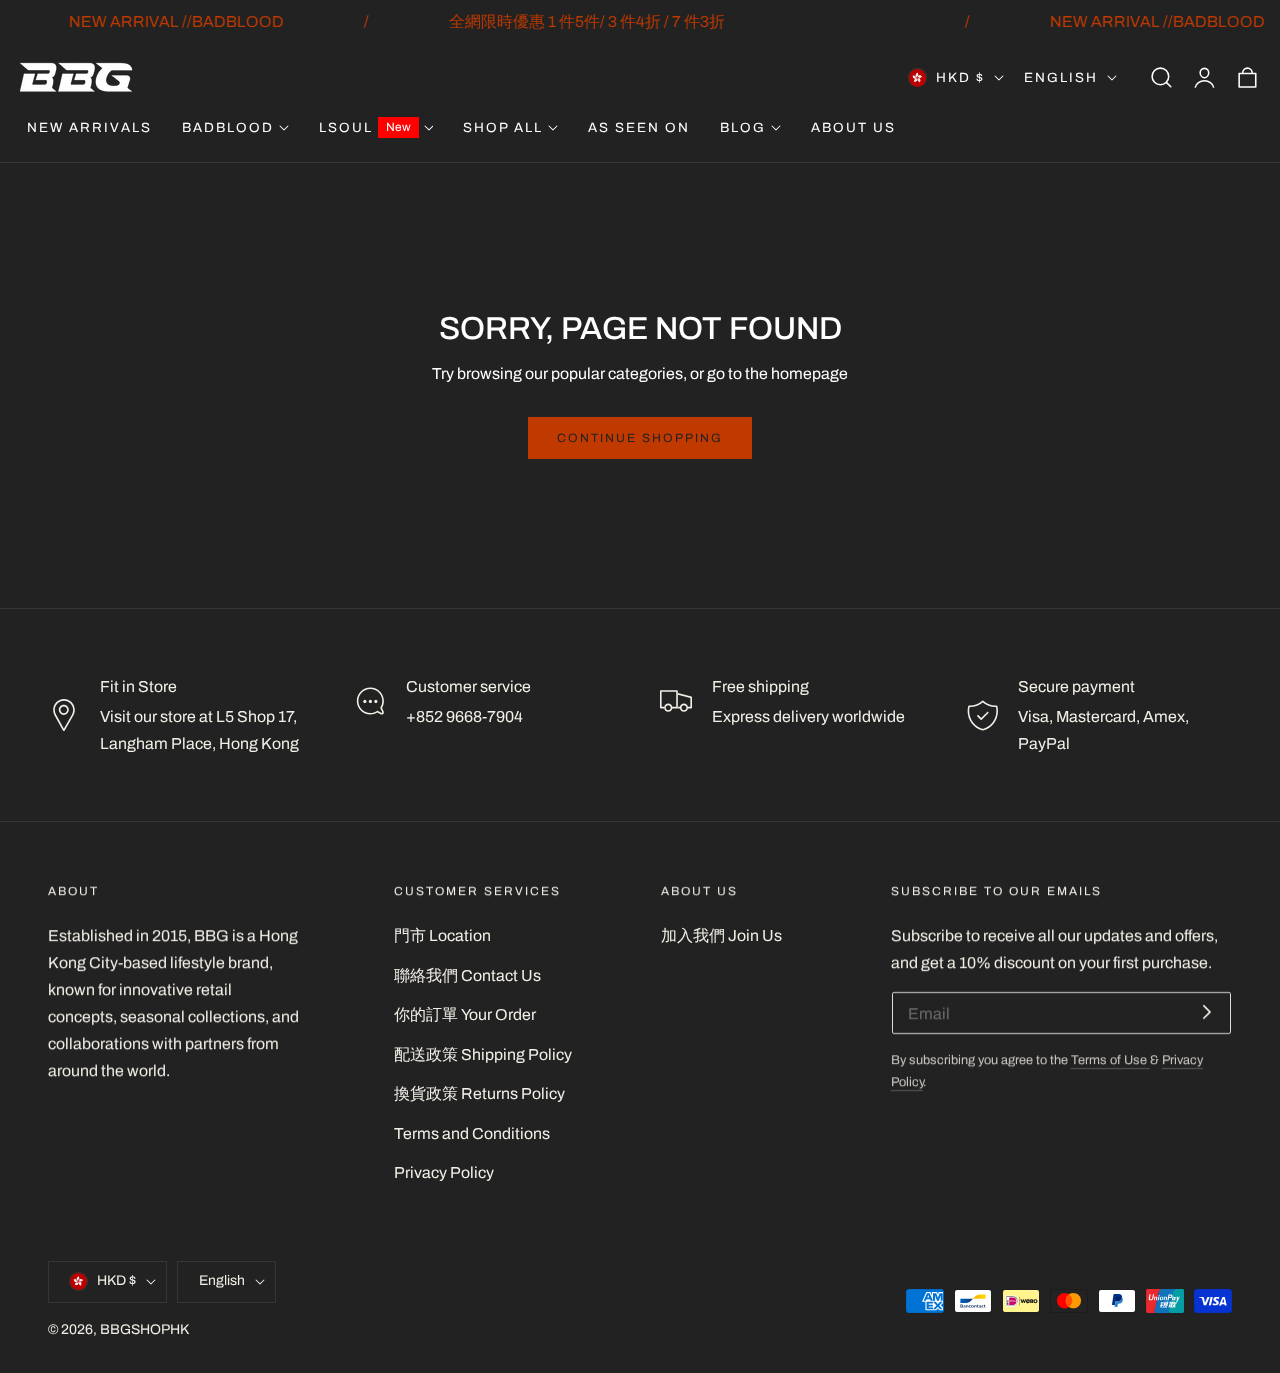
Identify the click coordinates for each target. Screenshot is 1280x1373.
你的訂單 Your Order (465, 1014)
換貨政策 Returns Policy (479, 1093)
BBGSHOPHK (144, 1328)
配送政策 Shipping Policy (483, 1054)
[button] (1161, 78)
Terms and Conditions (472, 1133)
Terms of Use (1110, 1060)
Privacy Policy (444, 1172)
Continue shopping (640, 438)
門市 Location (442, 935)
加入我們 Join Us (721, 935)
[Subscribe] (1207, 1011)
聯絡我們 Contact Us (467, 975)
